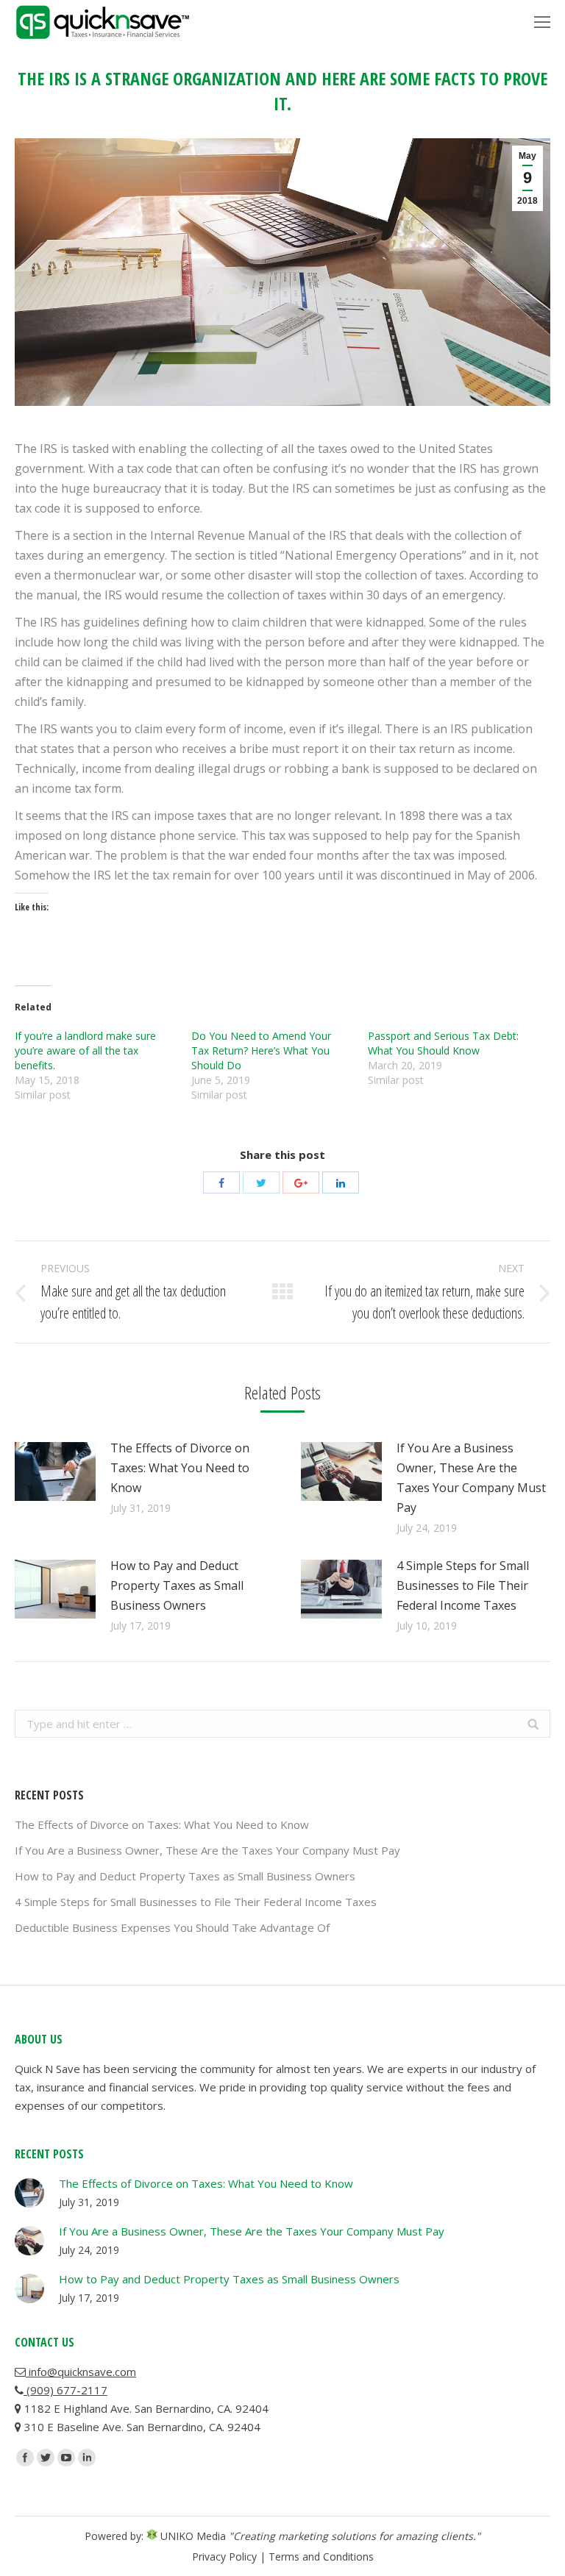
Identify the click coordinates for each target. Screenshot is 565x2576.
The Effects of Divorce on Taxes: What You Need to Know (180, 1468)
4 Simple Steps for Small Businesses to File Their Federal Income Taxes (463, 1585)
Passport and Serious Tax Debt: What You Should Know (443, 1043)
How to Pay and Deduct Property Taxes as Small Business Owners (177, 1585)
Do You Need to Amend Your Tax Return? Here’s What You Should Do (261, 1050)
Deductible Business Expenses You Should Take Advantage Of (172, 1927)
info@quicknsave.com (81, 2372)
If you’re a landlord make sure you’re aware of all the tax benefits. (85, 1050)
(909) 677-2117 (65, 2390)
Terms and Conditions (321, 2557)
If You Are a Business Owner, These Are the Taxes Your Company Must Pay (471, 1478)
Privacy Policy (224, 2557)
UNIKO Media (192, 2536)
